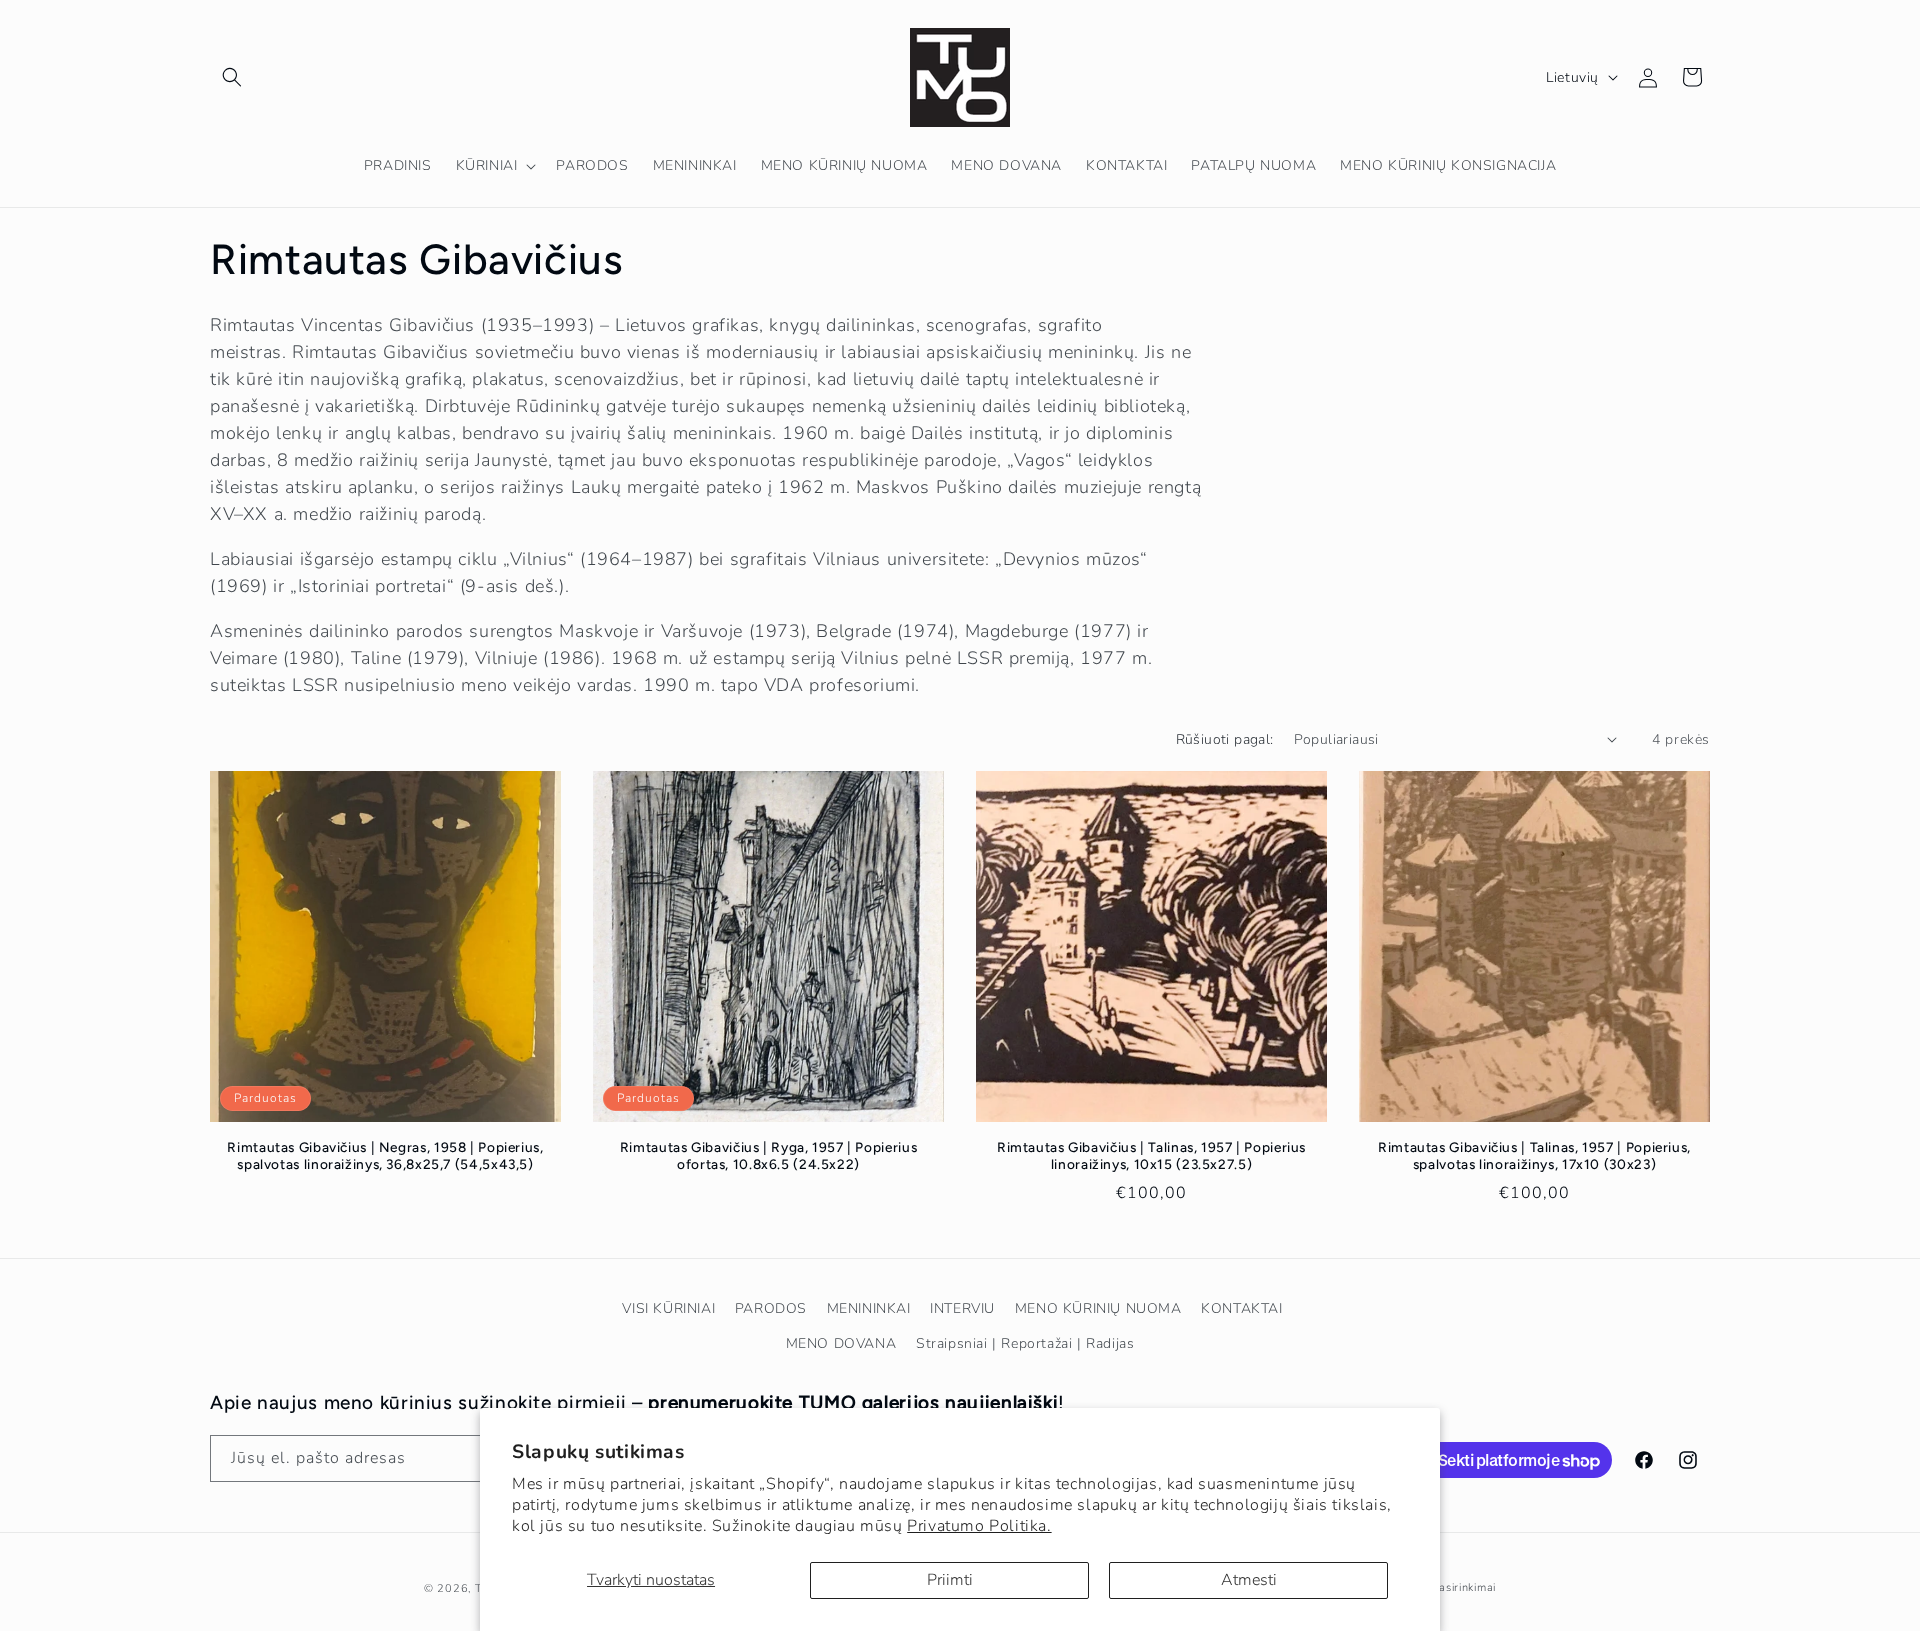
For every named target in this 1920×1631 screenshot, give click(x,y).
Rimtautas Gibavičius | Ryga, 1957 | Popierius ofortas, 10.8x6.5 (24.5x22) (768, 1156)
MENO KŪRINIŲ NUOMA (1098, 1308)
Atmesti (1249, 1580)
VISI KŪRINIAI (668, 1308)
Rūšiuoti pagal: (1225, 739)
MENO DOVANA (841, 1343)
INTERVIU (962, 1308)
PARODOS (771, 1308)
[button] (232, 77)
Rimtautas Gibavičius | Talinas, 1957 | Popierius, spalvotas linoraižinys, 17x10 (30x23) (1534, 1156)
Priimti (950, 1580)
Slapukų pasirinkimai (1440, 1587)
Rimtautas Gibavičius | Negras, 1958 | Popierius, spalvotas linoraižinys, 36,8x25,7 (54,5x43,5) (385, 1156)
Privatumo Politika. (979, 1526)
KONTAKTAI (1241, 1308)
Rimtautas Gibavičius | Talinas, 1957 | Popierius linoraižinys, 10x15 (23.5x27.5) (1151, 1156)
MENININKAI (869, 1308)
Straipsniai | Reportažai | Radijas (1025, 1343)
